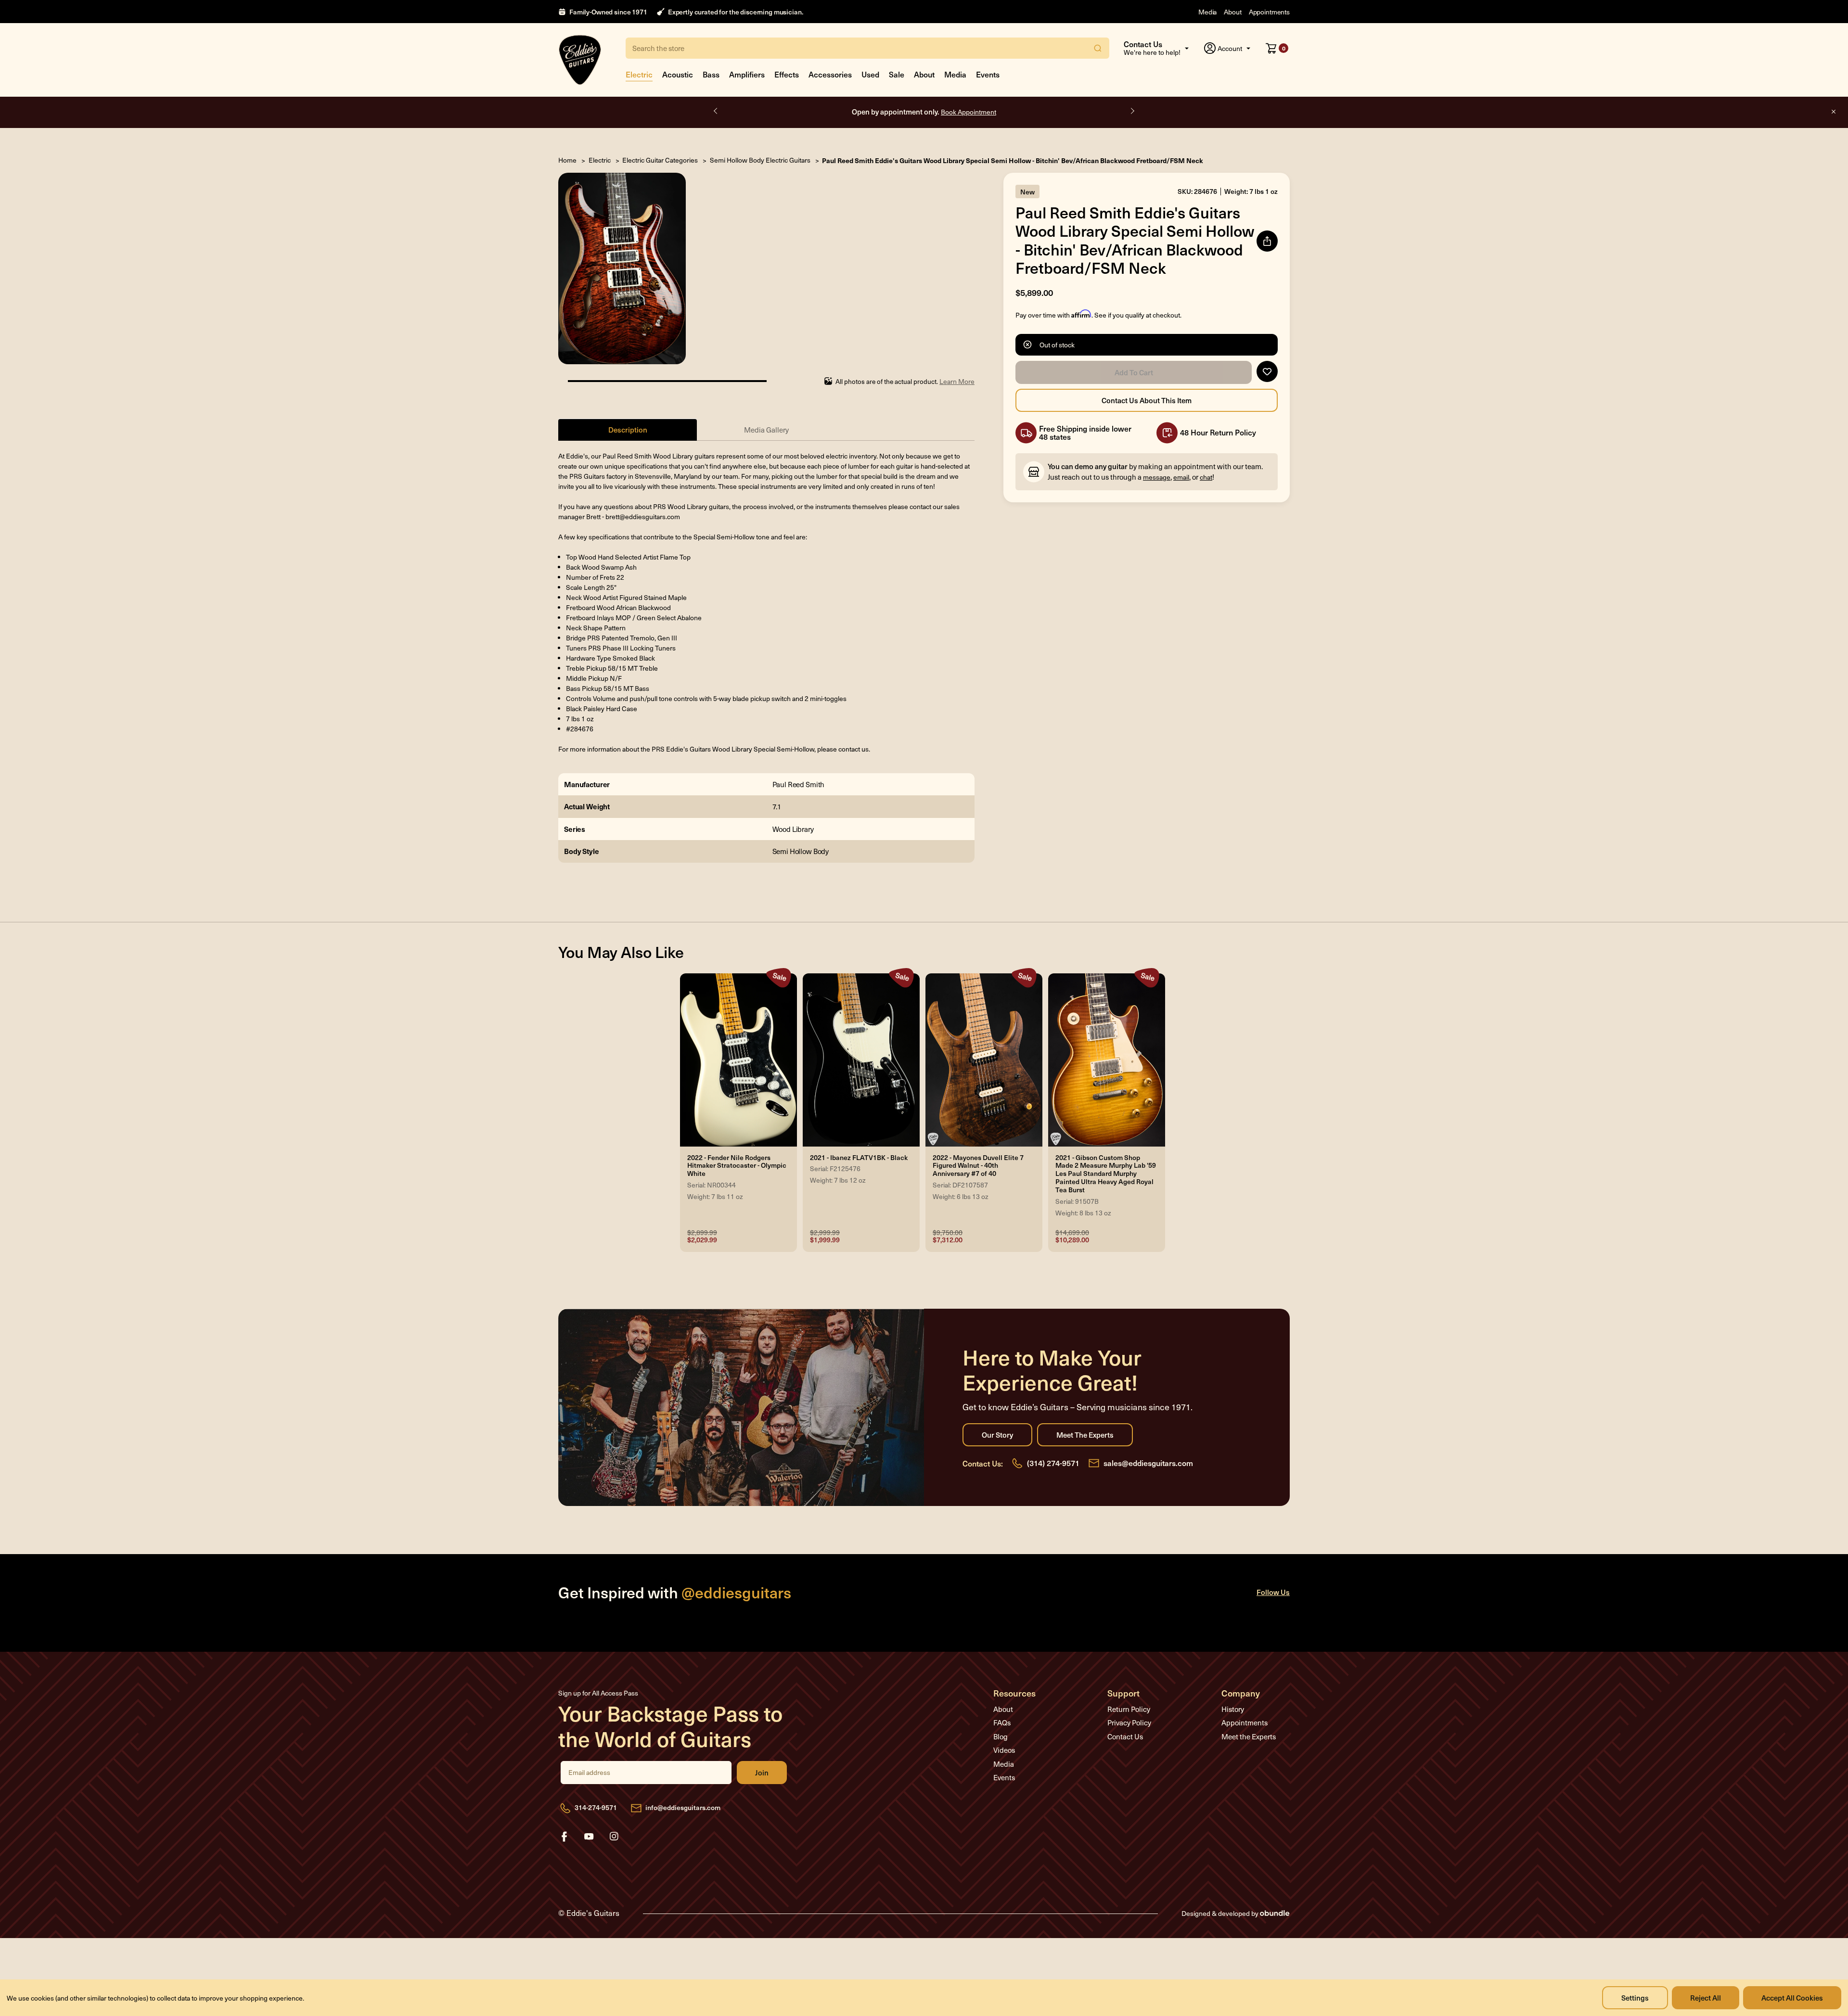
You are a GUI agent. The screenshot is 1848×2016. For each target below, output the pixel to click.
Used (870, 74)
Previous (716, 111)
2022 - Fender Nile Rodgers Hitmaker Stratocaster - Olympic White (737, 1166)
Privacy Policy (1129, 1723)
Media (1207, 12)
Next (1132, 111)
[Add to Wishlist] (1267, 371)
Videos (1004, 1750)
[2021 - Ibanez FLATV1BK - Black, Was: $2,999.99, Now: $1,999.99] (861, 1060)
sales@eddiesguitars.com (1148, 1463)
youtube (589, 1837)
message (1157, 477)
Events (988, 74)
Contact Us (1125, 1736)
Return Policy (1129, 1709)
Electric (639, 74)
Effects (787, 74)
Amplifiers (747, 74)
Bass (711, 74)
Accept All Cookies (1792, 1997)
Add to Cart (1134, 372)
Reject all (1706, 1997)
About (1232, 12)
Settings (1635, 1997)
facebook (564, 1837)
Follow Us (1273, 1592)
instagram (614, 1837)
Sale (897, 74)
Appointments (1269, 12)
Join (762, 1773)
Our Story (997, 1435)
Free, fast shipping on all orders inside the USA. (924, 111)
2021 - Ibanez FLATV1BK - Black (859, 1158)
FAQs (1002, 1723)
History (1233, 1709)
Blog (1001, 1736)
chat (1206, 477)
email (1181, 477)
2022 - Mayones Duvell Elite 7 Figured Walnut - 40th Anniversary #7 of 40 (978, 1166)
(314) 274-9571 (1053, 1463)
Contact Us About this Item (1147, 400)
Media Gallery (766, 430)
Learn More (957, 381)
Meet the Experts (1085, 1435)
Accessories (830, 74)
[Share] (1267, 241)
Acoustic (678, 74)
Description (628, 429)
